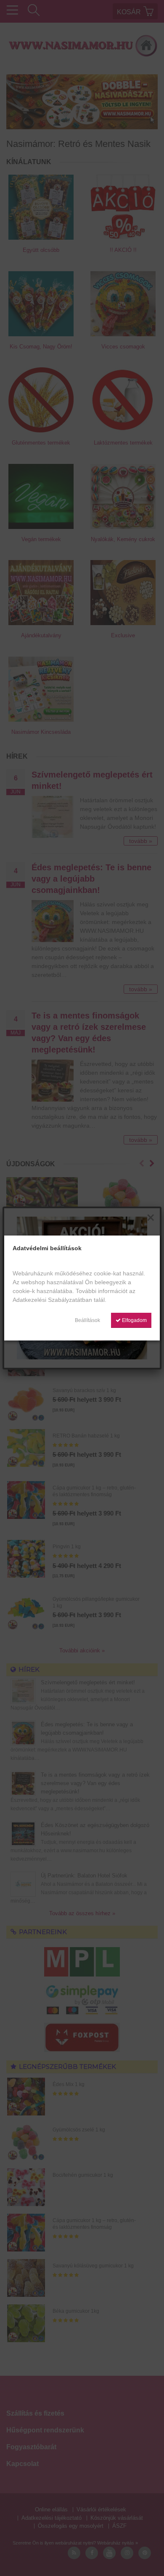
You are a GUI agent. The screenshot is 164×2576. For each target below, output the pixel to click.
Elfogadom (134, 1320)
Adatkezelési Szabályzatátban (52, 1300)
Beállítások (87, 1320)
